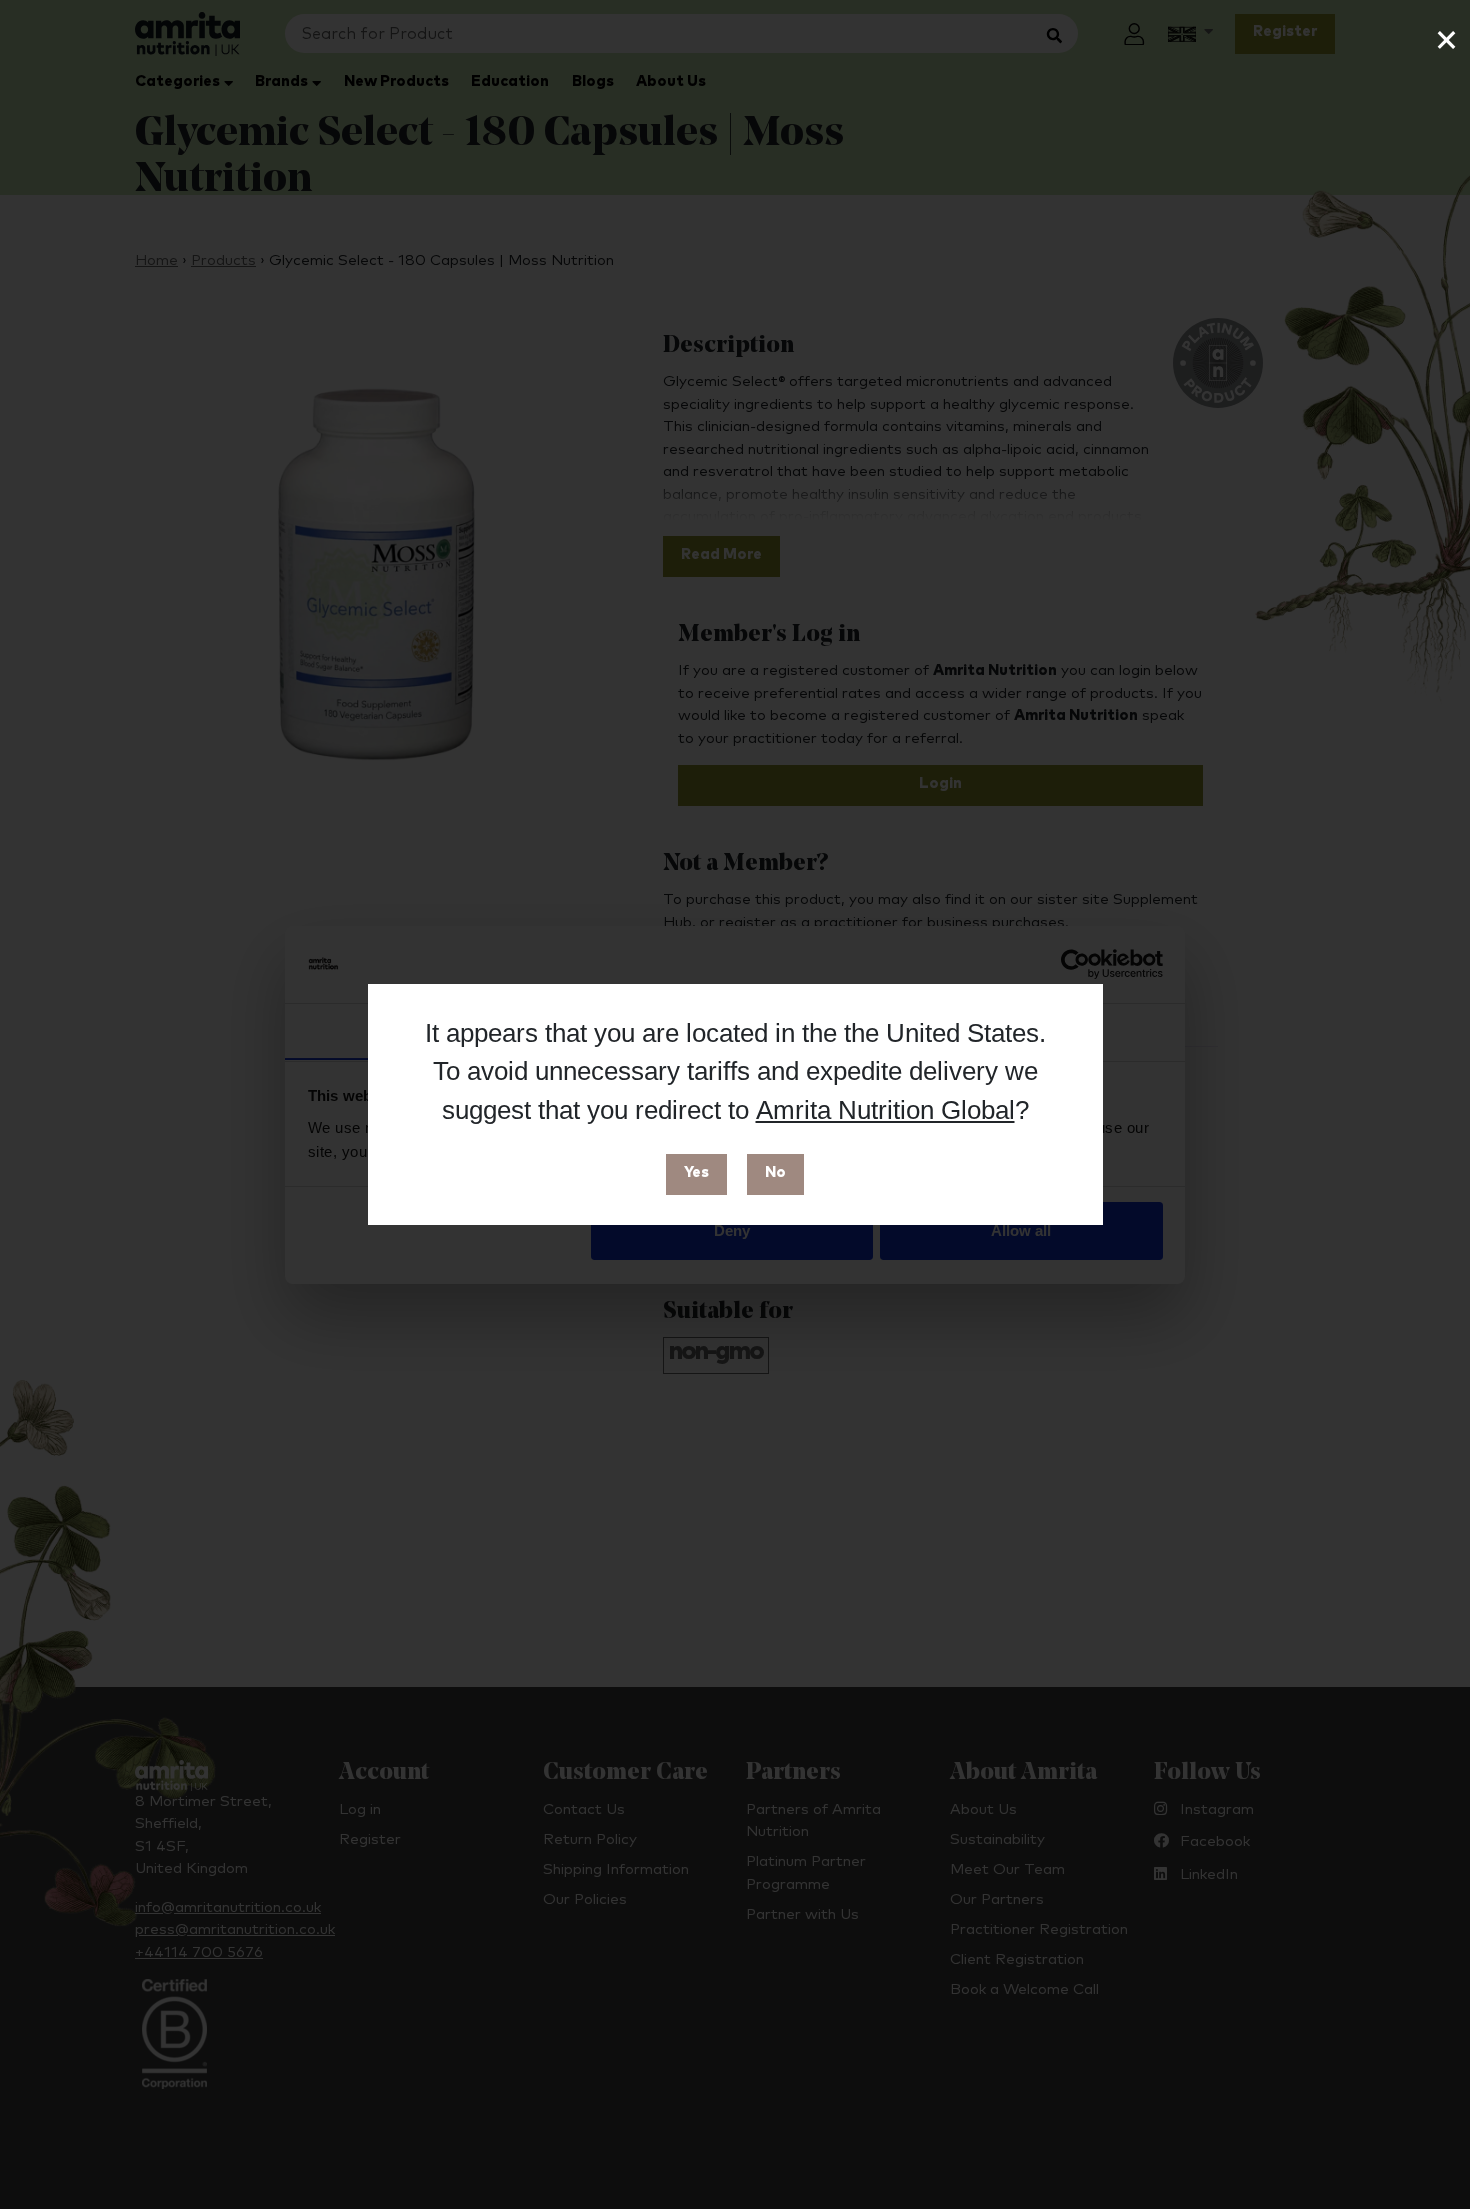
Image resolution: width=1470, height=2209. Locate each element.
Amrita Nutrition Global (885, 1110)
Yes (696, 1172)
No (775, 1172)
